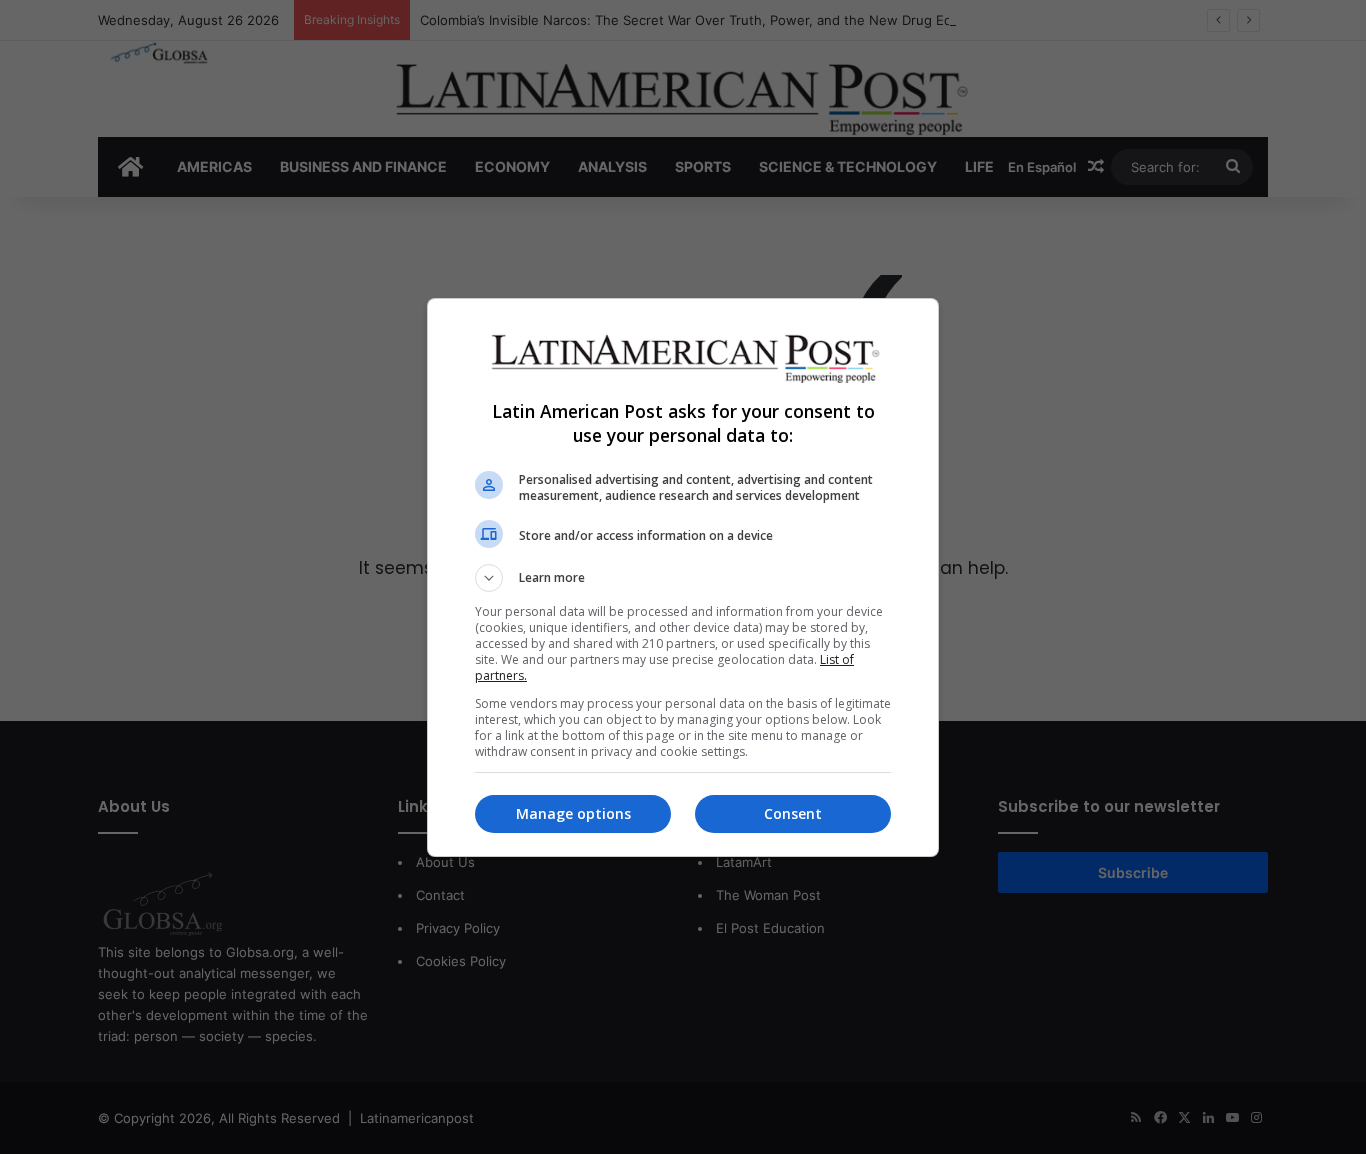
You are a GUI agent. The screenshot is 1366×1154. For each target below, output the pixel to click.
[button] (683, 578)
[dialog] (683, 577)
